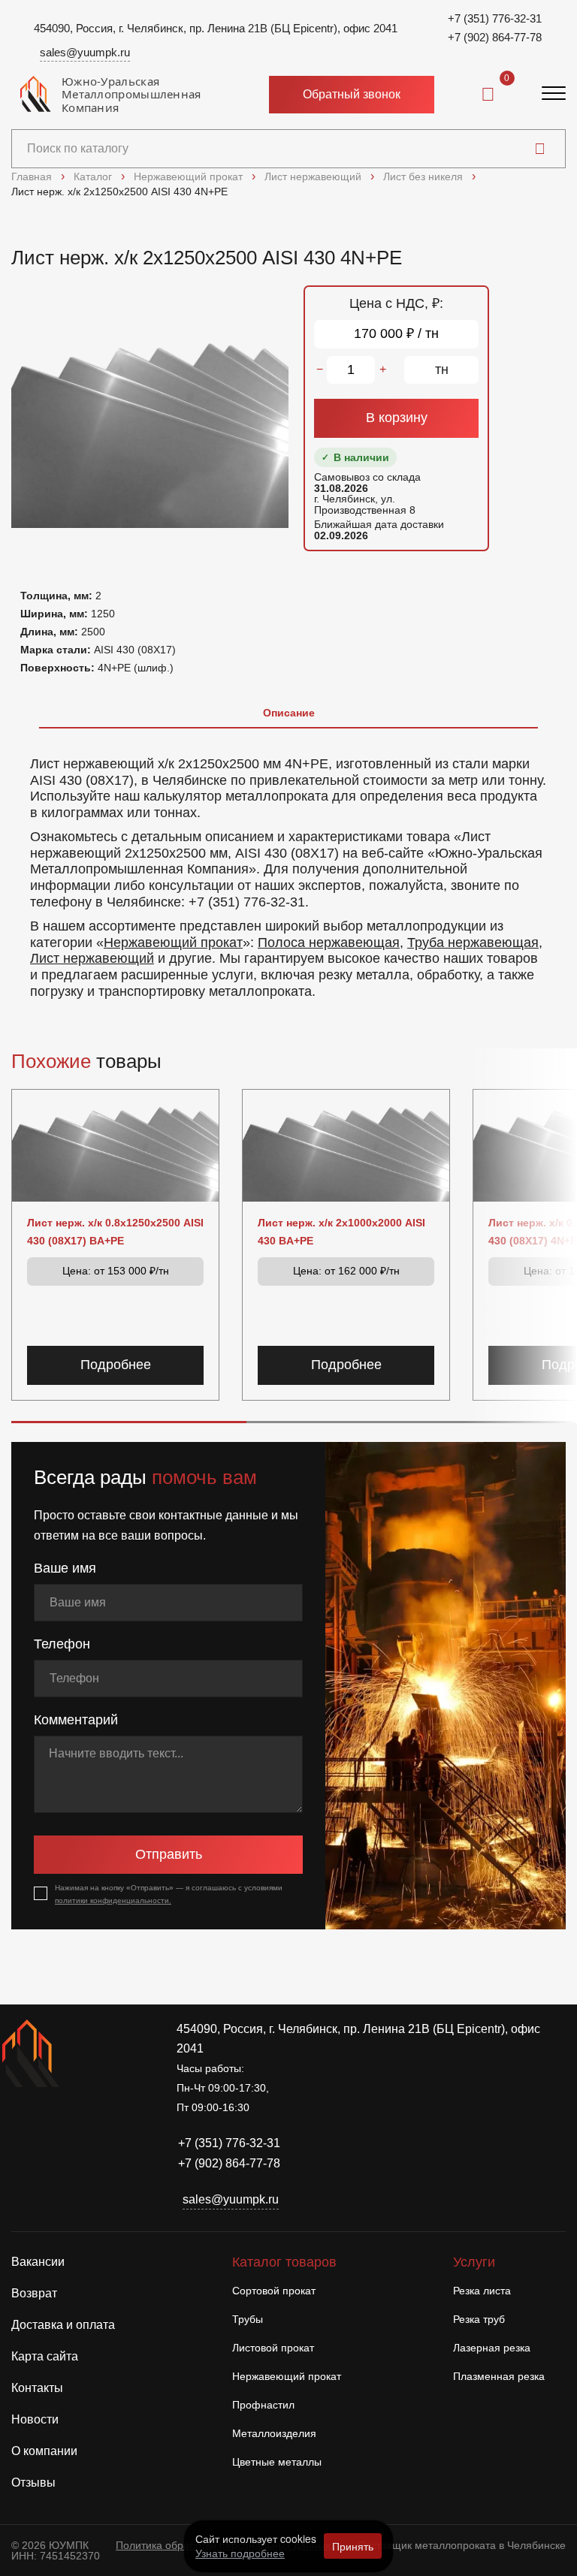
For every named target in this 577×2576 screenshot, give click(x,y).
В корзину (397, 418)
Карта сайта (45, 2356)
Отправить (169, 1854)
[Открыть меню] (554, 95)
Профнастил (263, 2405)
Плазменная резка (499, 2376)
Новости (35, 2419)
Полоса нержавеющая (329, 943)
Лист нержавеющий (92, 958)
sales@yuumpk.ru (85, 52)
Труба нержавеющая (473, 943)
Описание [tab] (289, 713)
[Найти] (540, 149)
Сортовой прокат (274, 2291)
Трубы (248, 2319)
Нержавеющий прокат (173, 943)
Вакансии (38, 2262)
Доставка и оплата (63, 2325)
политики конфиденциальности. (113, 1900)
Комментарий (76, 1720)
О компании (44, 2451)
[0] (488, 95)
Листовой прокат (273, 2348)
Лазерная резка (492, 2348)
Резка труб (479, 2319)
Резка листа (482, 2291)
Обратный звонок (352, 94)
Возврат (34, 2293)
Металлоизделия (274, 2433)
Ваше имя (65, 1568)
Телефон (62, 1644)
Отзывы (33, 2482)
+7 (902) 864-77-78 (495, 37)
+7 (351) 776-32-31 (495, 18)
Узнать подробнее (240, 2553)
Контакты (37, 2388)
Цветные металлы (277, 2462)
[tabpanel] (288, 871)
